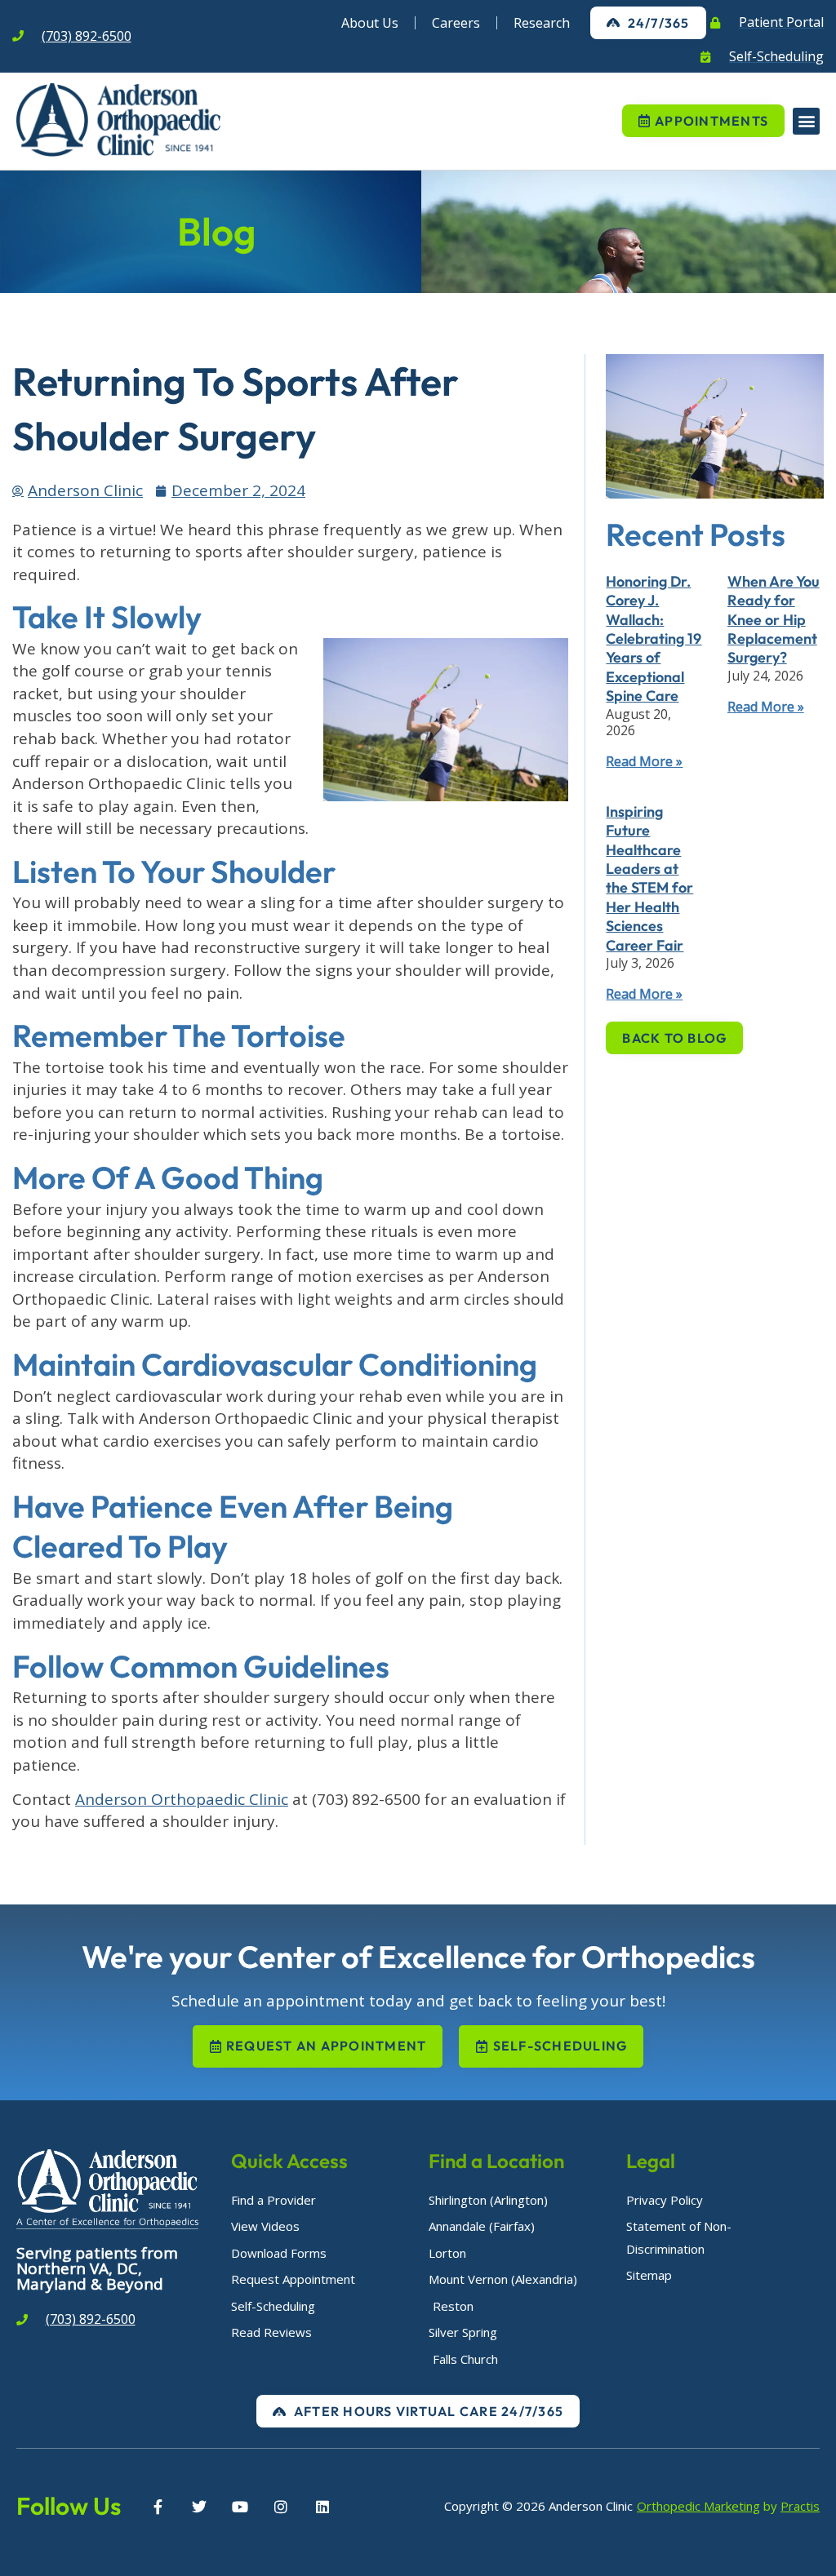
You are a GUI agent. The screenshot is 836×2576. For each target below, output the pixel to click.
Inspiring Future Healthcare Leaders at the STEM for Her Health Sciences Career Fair (649, 878)
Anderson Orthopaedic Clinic (182, 1799)
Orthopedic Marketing (698, 2506)
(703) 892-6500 (87, 36)
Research (542, 23)
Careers (456, 23)
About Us (370, 23)
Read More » (644, 761)
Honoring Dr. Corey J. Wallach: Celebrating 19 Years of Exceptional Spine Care (654, 638)
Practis (800, 2506)
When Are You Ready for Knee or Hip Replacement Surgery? (774, 620)
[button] (806, 121)
